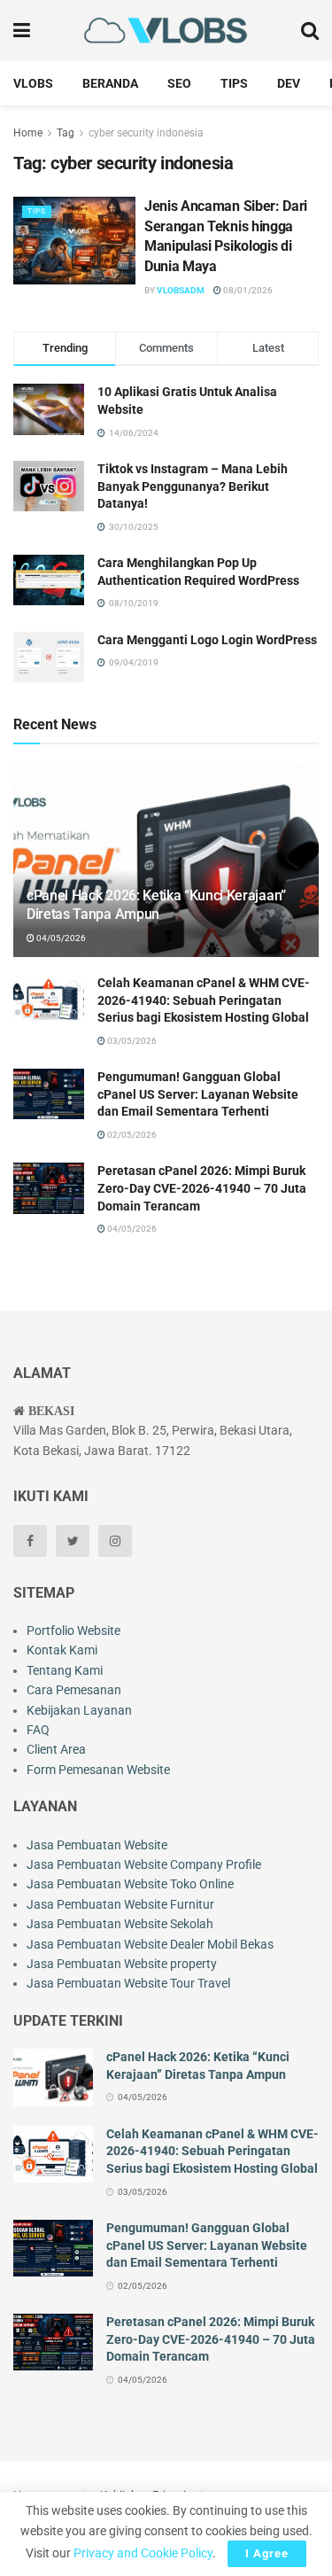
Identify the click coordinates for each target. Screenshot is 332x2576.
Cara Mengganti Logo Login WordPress (207, 640)
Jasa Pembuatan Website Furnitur (120, 1904)
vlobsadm (181, 290)
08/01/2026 (247, 290)
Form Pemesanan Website (98, 1770)
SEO (179, 83)
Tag (66, 133)
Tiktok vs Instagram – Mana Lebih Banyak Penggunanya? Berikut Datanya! (193, 486)
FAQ (38, 1730)
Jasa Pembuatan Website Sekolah (120, 1924)
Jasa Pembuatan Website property (122, 1964)
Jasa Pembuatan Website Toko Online (130, 1884)
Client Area (56, 1749)
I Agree (267, 2553)
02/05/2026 (131, 1135)
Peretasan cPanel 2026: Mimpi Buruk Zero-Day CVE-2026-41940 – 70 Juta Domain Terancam (202, 1188)
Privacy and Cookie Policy (143, 2553)
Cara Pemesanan (74, 1690)
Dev (289, 83)
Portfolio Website (73, 1630)
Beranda (110, 83)
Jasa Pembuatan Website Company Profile (144, 1864)
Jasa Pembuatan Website (97, 1845)
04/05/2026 (60, 938)
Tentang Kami (65, 1670)
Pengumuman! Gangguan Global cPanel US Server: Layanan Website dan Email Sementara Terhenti (198, 1094)
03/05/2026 (131, 1041)
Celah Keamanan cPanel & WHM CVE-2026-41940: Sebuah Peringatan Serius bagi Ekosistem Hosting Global (204, 1000)
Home (28, 133)
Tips (234, 83)
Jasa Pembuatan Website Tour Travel (128, 1983)
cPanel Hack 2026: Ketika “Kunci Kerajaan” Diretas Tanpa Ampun (156, 905)
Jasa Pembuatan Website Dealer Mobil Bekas (150, 1944)
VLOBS (33, 83)
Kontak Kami (62, 1650)
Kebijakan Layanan (79, 1710)
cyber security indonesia (146, 133)
